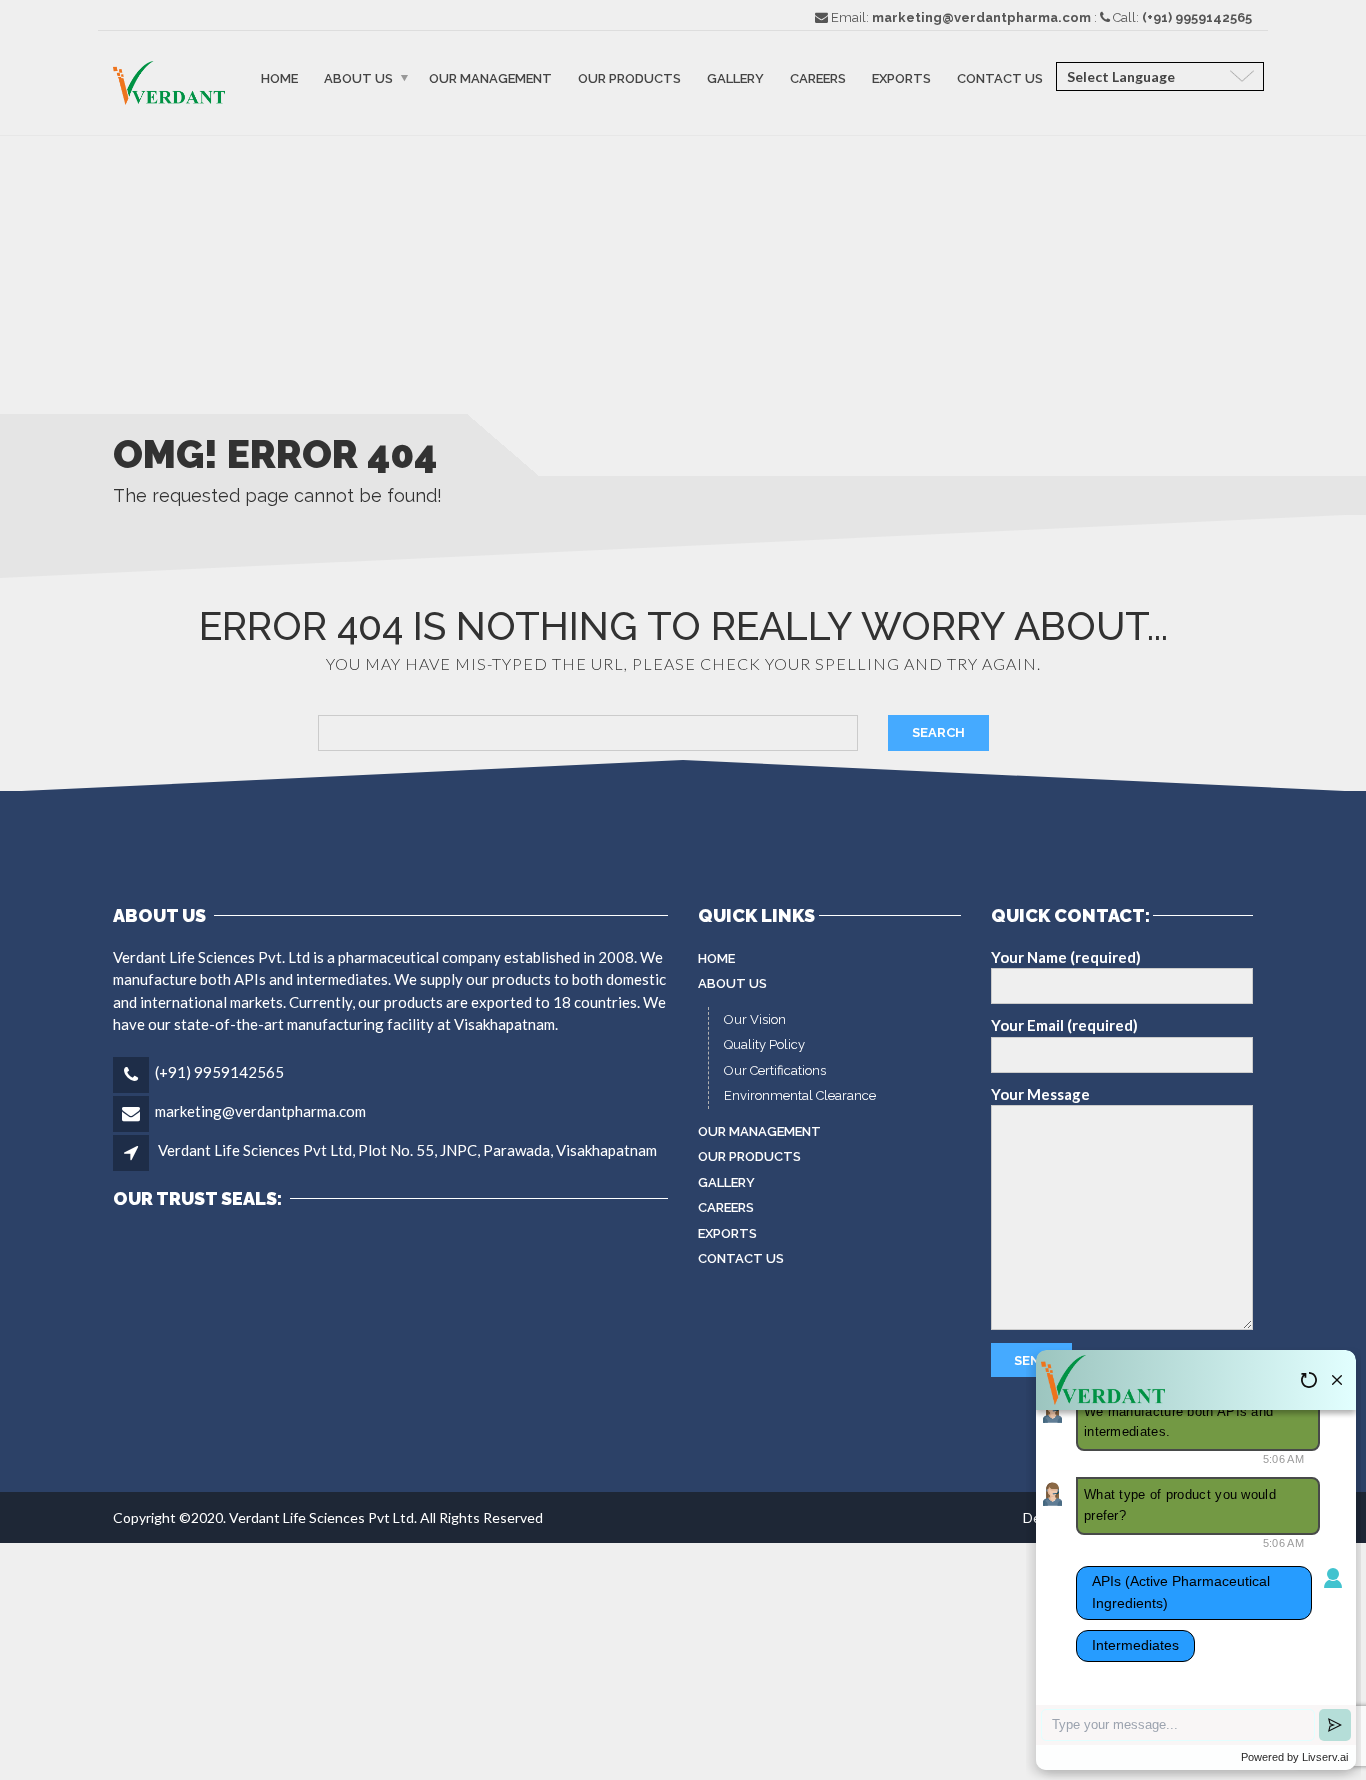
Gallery (735, 78)
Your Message (1040, 1094)
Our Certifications (775, 1070)
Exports (901, 78)
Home (279, 78)
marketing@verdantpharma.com (260, 1111)
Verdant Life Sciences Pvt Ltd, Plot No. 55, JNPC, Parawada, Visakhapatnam (407, 1150)
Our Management (490, 78)
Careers (818, 78)
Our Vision (755, 1019)
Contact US (1000, 78)
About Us (358, 78)
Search (938, 732)
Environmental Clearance (800, 1095)
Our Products (629, 78)
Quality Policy (764, 1044)
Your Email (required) (1064, 1025)
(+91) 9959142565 (219, 1072)
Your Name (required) (1066, 957)
